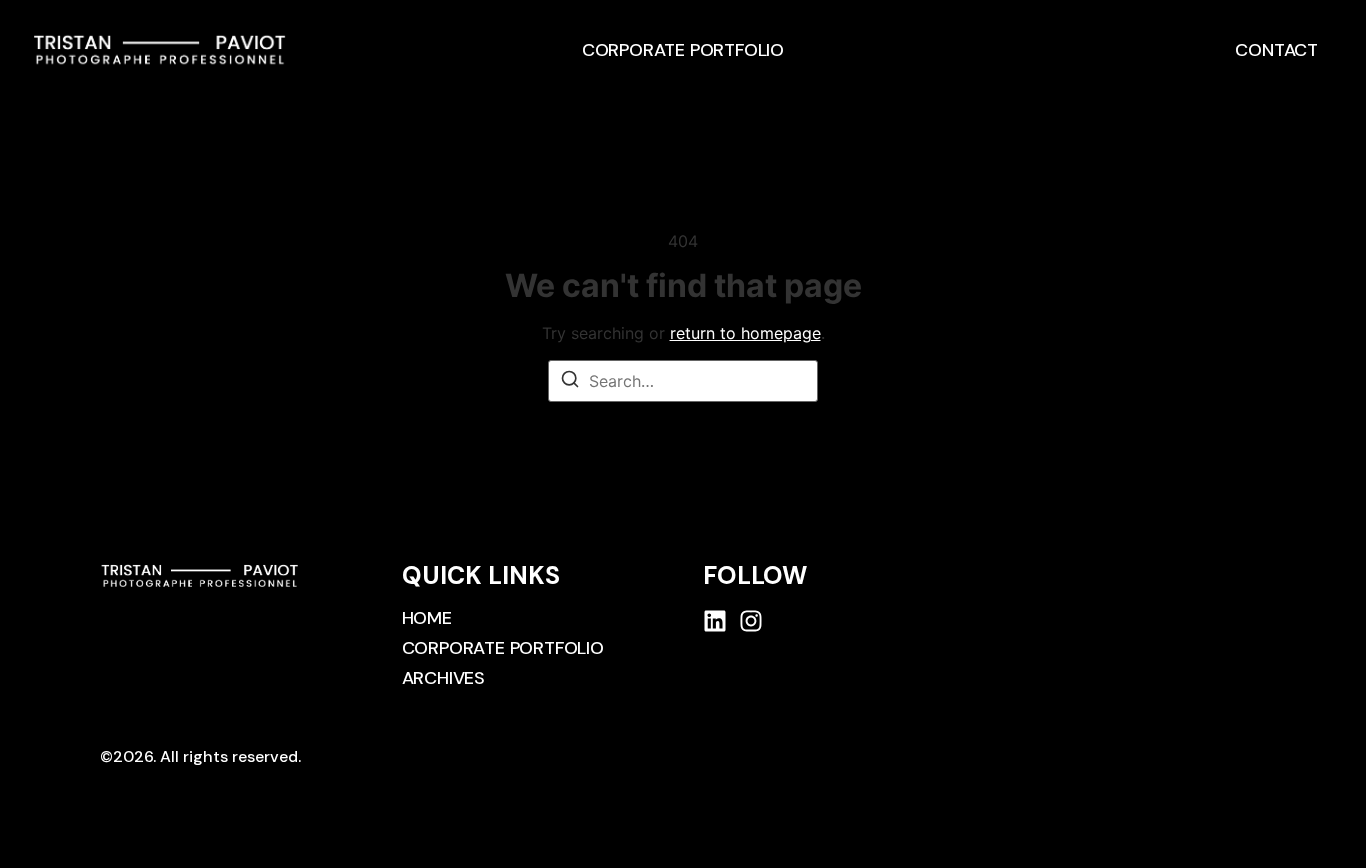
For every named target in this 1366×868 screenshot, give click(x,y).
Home (427, 618)
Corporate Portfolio (683, 50)
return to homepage (745, 333)
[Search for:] (683, 381)
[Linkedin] (715, 621)
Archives (443, 678)
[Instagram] (751, 621)
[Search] (570, 382)
